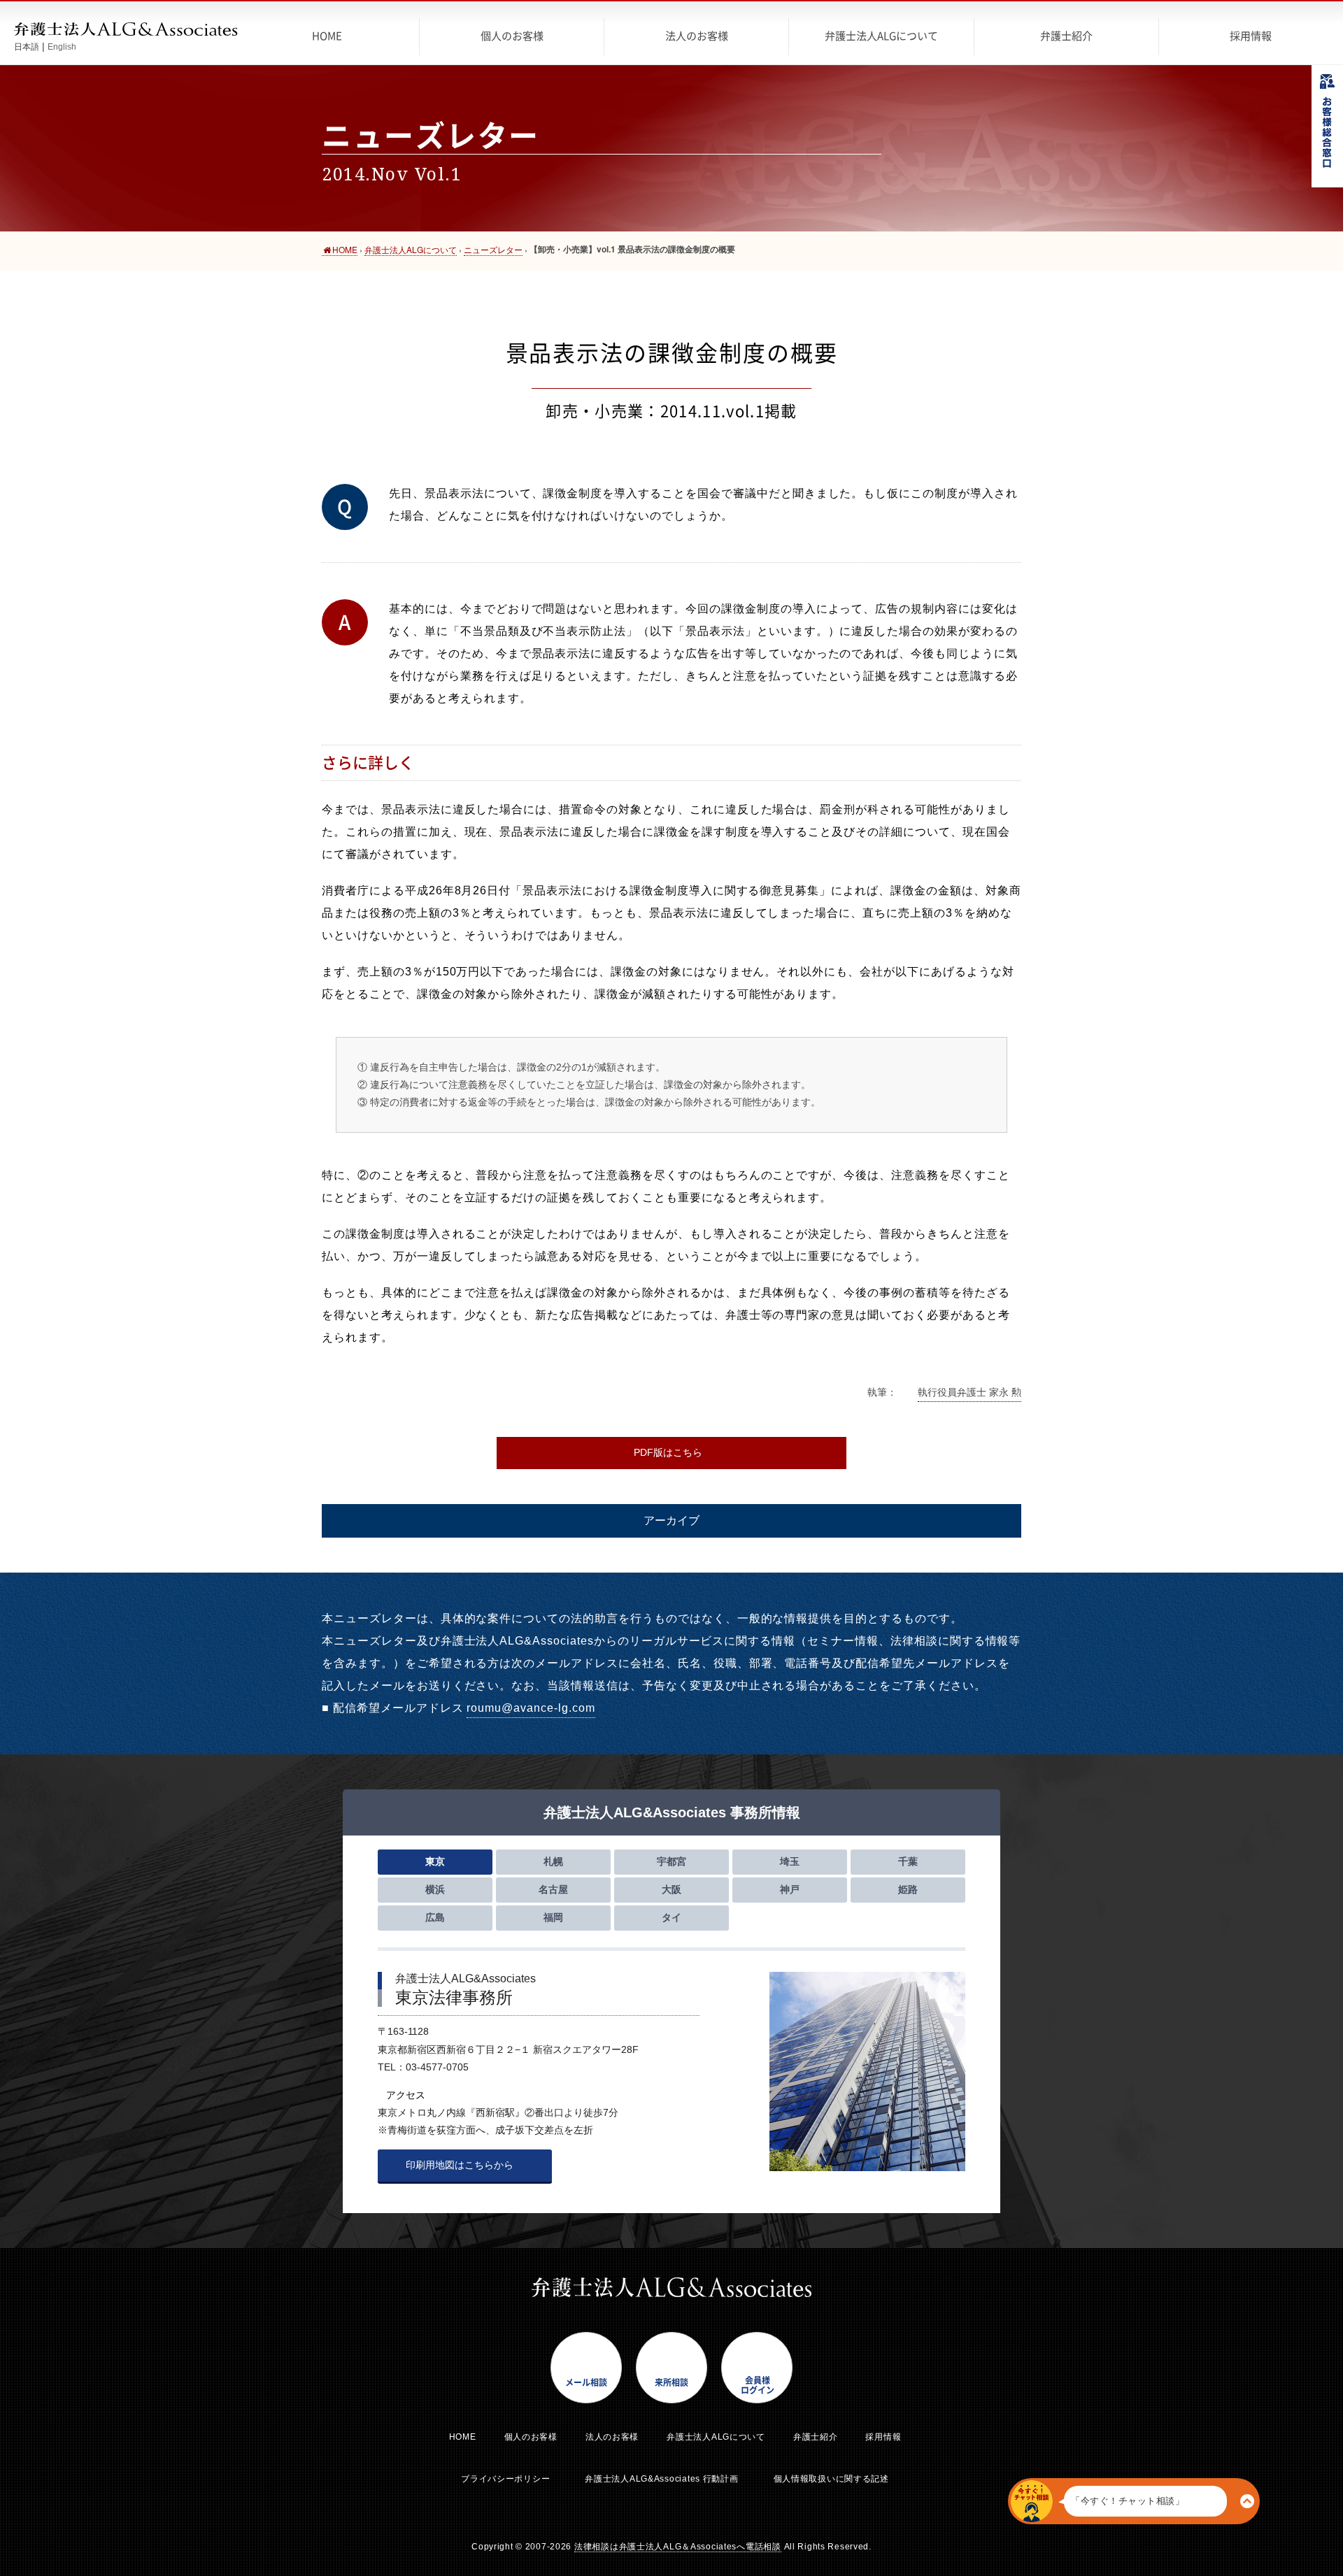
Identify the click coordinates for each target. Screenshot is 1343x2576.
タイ (671, 1917)
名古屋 (553, 1889)
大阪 (671, 1889)
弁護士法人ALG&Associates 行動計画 (661, 2479)
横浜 (435, 1889)
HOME (463, 2437)
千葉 (908, 1861)
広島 (435, 1917)
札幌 (553, 1861)
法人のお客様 (612, 2437)
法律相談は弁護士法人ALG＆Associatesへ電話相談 (678, 2547)
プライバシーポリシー (505, 2479)
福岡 (553, 1917)
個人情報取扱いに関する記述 (831, 2479)
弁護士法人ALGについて (716, 2437)
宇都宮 (671, 1861)
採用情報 (883, 2437)
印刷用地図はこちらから (461, 2165)
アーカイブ (671, 1520)
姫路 (908, 1889)
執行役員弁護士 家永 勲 (969, 1392)
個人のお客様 (531, 2437)
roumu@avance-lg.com (531, 1708)
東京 (435, 1861)
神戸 (790, 1889)
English (62, 47)
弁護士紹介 (816, 2437)
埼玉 (790, 1861)
